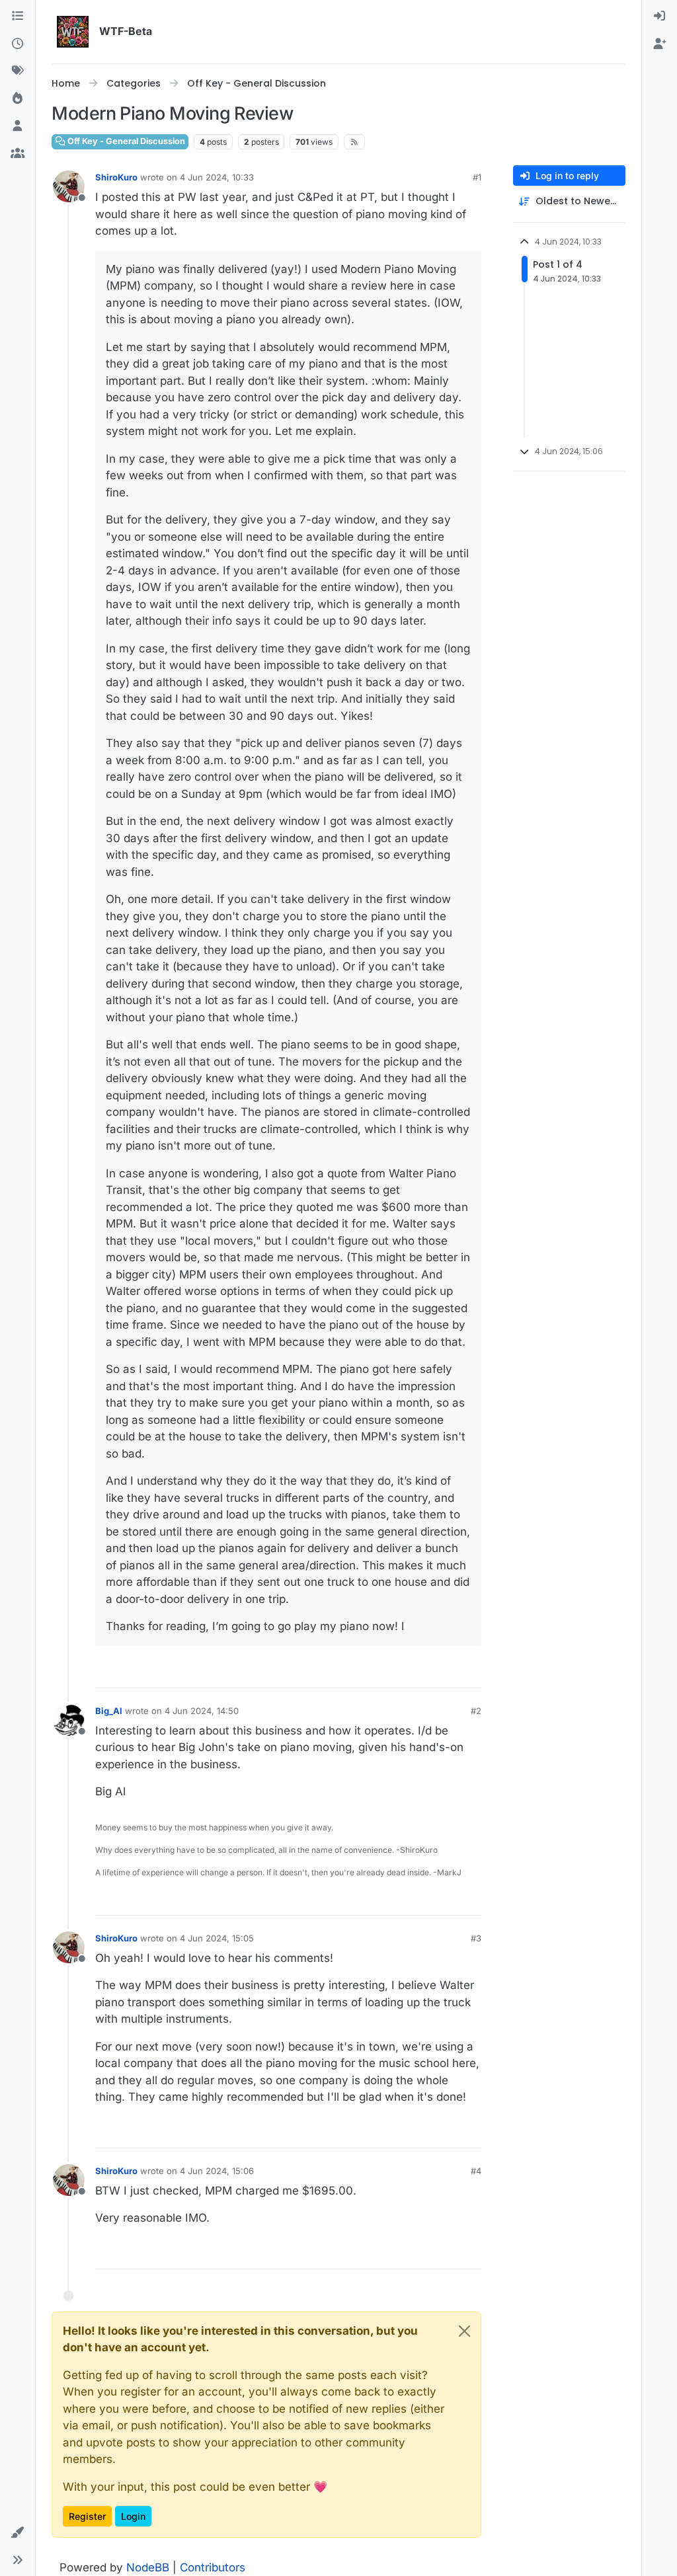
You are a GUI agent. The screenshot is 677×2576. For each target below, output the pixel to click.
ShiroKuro (116, 177)
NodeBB (148, 2567)
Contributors (213, 2567)
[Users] (18, 126)
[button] (18, 2533)
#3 (476, 1938)
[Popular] (18, 99)
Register (87, 2516)
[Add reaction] (469, 1672)
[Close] (464, 2331)
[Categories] (18, 17)
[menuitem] (659, 17)
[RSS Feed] (355, 142)
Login (133, 2516)
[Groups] (18, 154)
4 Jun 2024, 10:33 (217, 177)
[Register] (659, 44)
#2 (476, 1711)
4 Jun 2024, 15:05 (217, 1938)
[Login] (659, 17)
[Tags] (18, 71)
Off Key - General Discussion (125, 141)
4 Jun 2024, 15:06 (217, 2171)
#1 (477, 177)
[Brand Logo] (73, 32)
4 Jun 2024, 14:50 (202, 1711)
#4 (476, 2171)
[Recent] (18, 44)
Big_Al (109, 1711)
